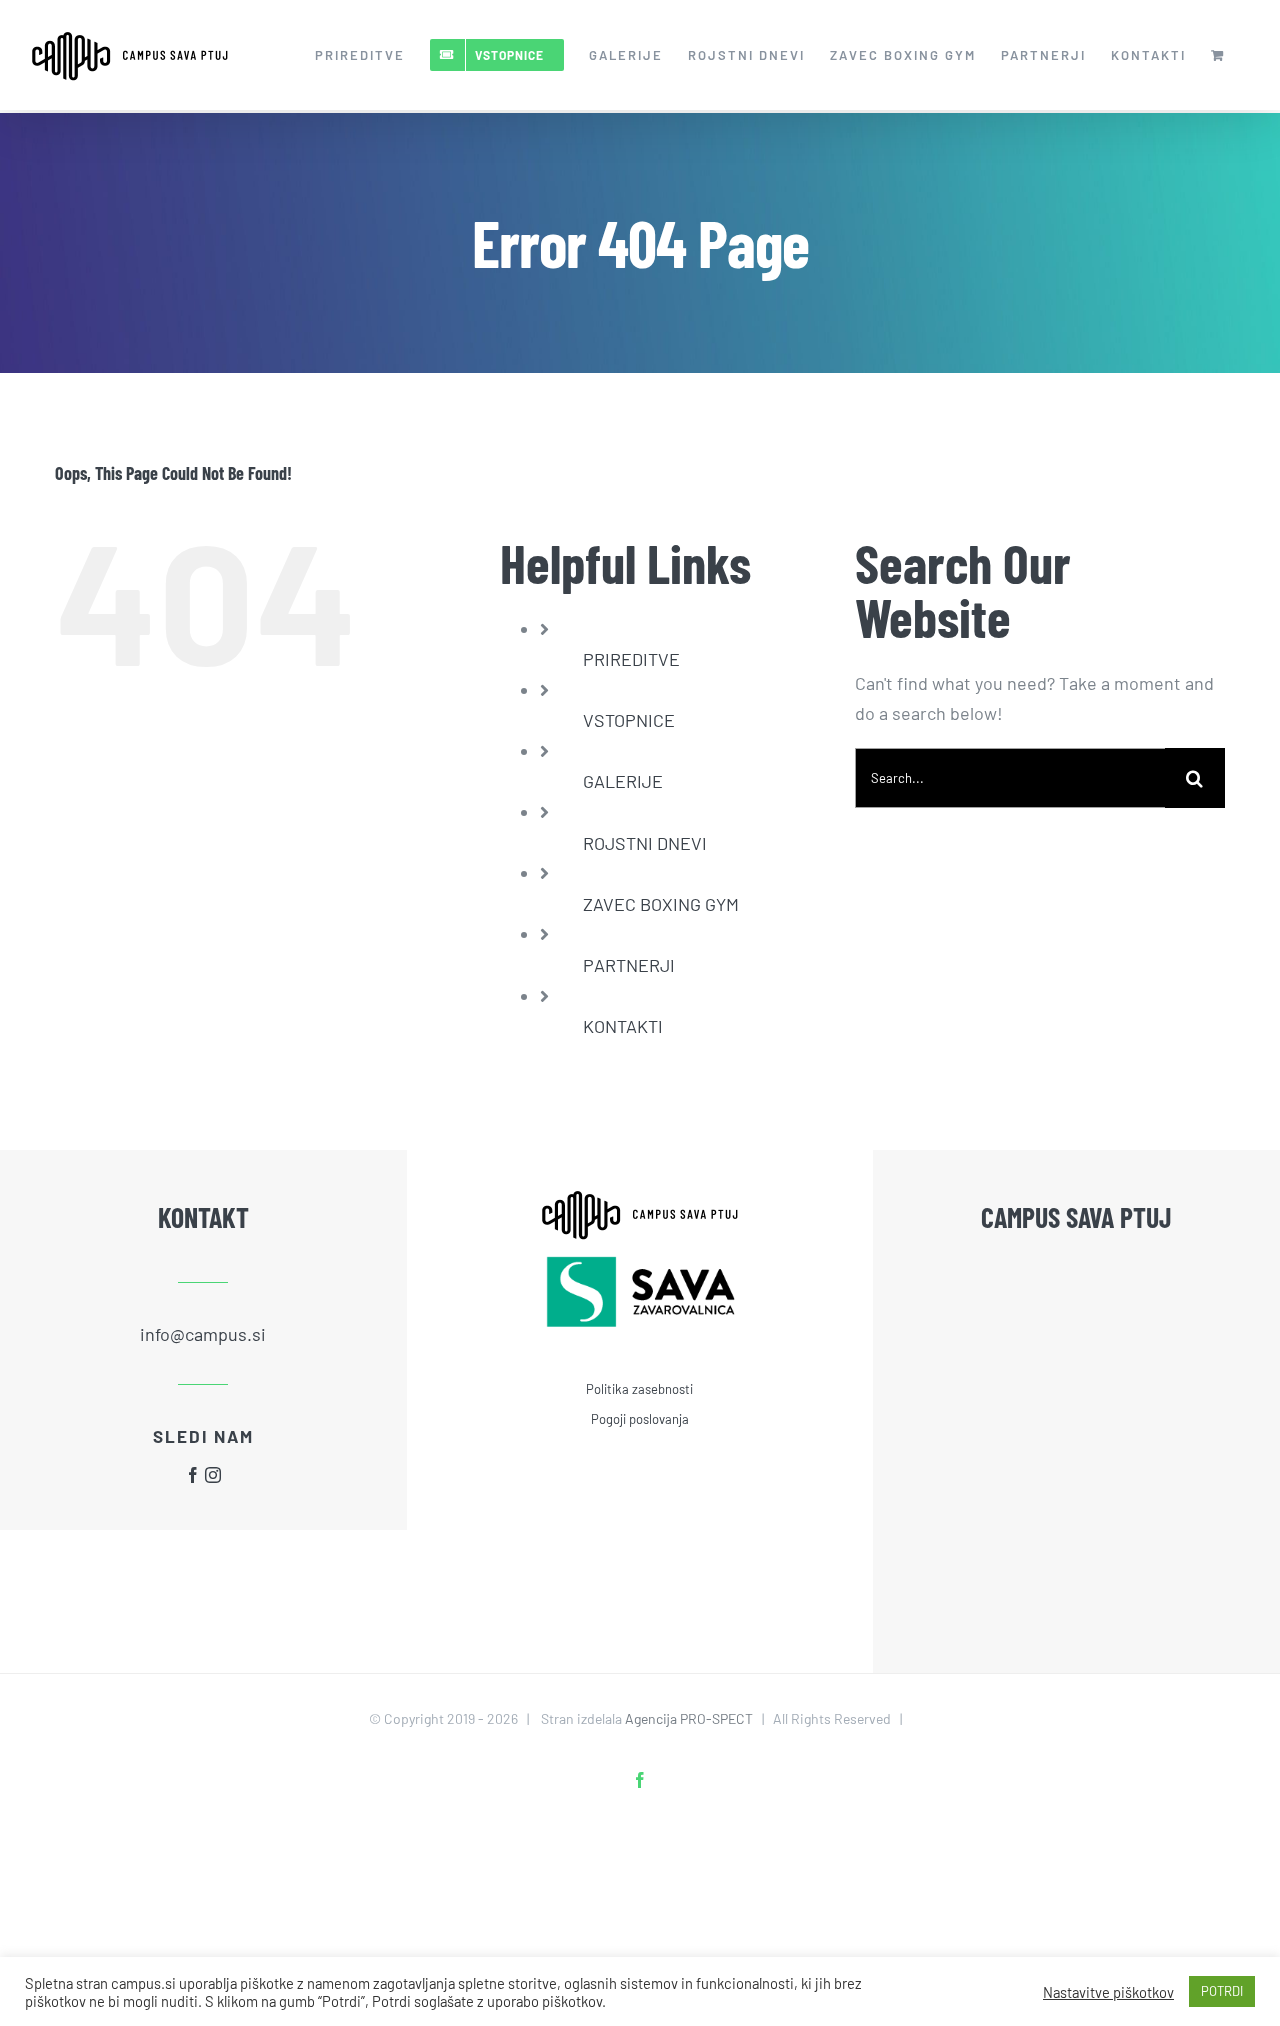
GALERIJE (623, 781)
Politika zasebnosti (639, 1389)
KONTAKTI (623, 1026)
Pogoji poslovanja (640, 1419)
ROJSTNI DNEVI (645, 843)
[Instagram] (213, 1475)
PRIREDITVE (631, 659)
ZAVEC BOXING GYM (661, 904)
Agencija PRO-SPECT (689, 1718)
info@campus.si (203, 1334)
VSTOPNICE (629, 720)
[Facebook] (193, 1475)
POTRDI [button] (1222, 1991)
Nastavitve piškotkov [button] (1108, 1992)
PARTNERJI (629, 965)
